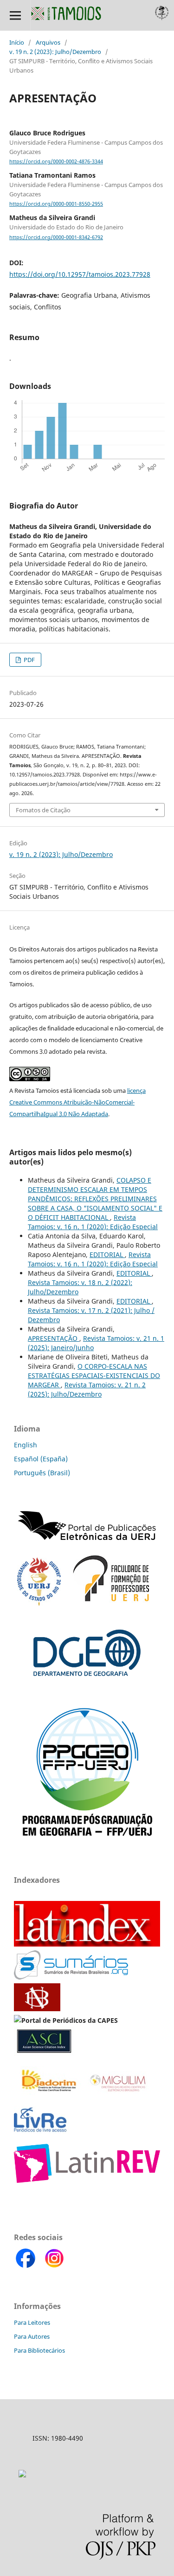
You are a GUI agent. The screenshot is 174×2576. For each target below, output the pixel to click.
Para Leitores (32, 2322)
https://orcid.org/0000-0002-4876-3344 (56, 161)
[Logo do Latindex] (87, 1944)
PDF (29, 660)
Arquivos (48, 42)
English (26, 1445)
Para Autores (32, 2336)
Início (17, 42)
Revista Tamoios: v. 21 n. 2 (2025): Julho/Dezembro (87, 1389)
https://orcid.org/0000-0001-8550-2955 (56, 204)
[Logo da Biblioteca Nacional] (38, 2009)
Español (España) (41, 1459)
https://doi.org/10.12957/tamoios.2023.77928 (80, 274)
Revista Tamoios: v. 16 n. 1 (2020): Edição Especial (93, 1222)
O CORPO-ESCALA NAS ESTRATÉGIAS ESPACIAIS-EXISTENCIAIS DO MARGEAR (94, 1375)
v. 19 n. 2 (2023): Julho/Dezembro (55, 52)
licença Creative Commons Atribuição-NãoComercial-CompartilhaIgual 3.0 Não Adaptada (77, 1102)
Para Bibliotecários (39, 2350)
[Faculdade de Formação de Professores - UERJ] (111, 1603)
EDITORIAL (107, 1255)
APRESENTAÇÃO (54, 1338)
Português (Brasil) (42, 1473)
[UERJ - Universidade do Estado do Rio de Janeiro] (39, 1603)
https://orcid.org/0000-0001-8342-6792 (56, 237)
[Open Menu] (15, 15)
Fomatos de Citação (43, 810)
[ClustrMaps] (22, 2475)
